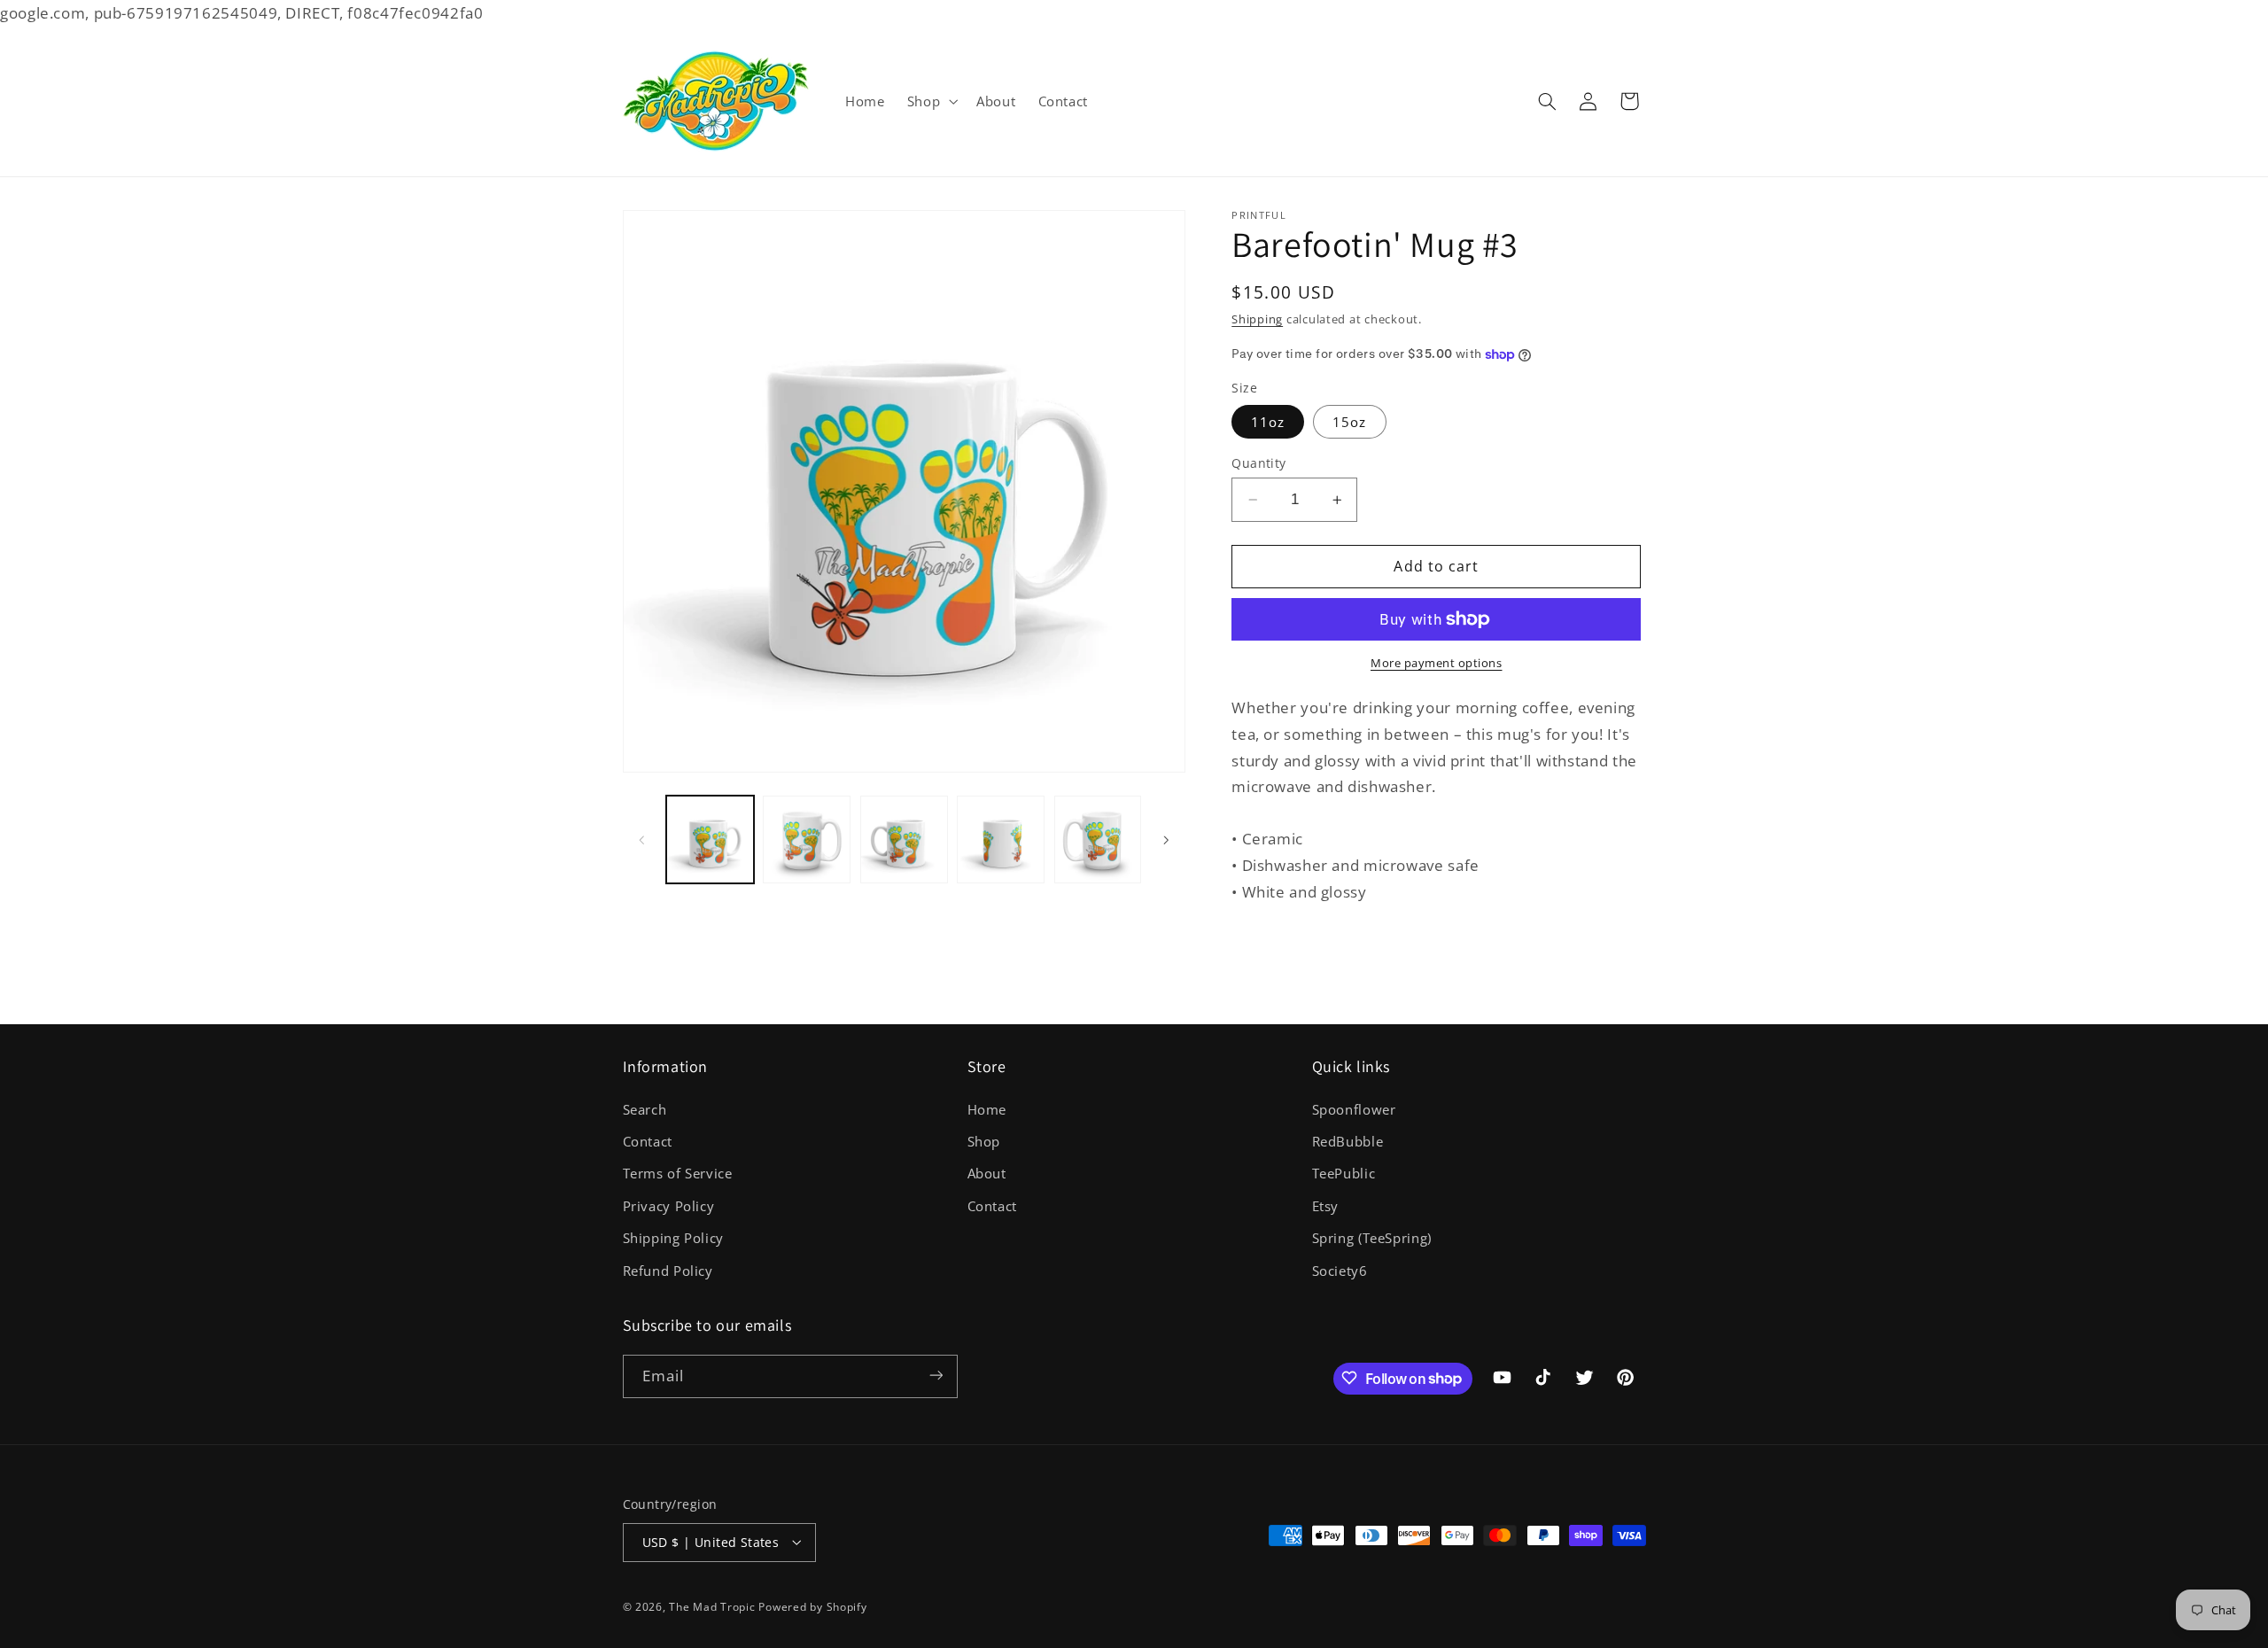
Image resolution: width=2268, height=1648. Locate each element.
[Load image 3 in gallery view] (904, 840)
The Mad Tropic (712, 1606)
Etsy (1326, 1205)
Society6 (1340, 1270)
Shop (984, 1140)
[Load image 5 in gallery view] (1098, 840)
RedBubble (1348, 1140)
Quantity (1258, 463)
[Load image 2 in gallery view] (807, 840)
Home (987, 1108)
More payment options (1437, 663)
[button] (930, 101)
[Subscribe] (936, 1376)
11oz (1268, 422)
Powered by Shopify (812, 1606)
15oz (1349, 422)
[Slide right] (1166, 840)
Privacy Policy (669, 1205)
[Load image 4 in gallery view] (1001, 840)
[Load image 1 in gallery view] (710, 840)
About (987, 1173)
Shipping (1257, 319)
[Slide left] (642, 840)
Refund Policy (668, 1270)
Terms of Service (678, 1173)
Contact (648, 1140)
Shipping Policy (673, 1238)
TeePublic (1344, 1173)
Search (645, 1108)
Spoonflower (1354, 1108)
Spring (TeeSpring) (1372, 1238)
